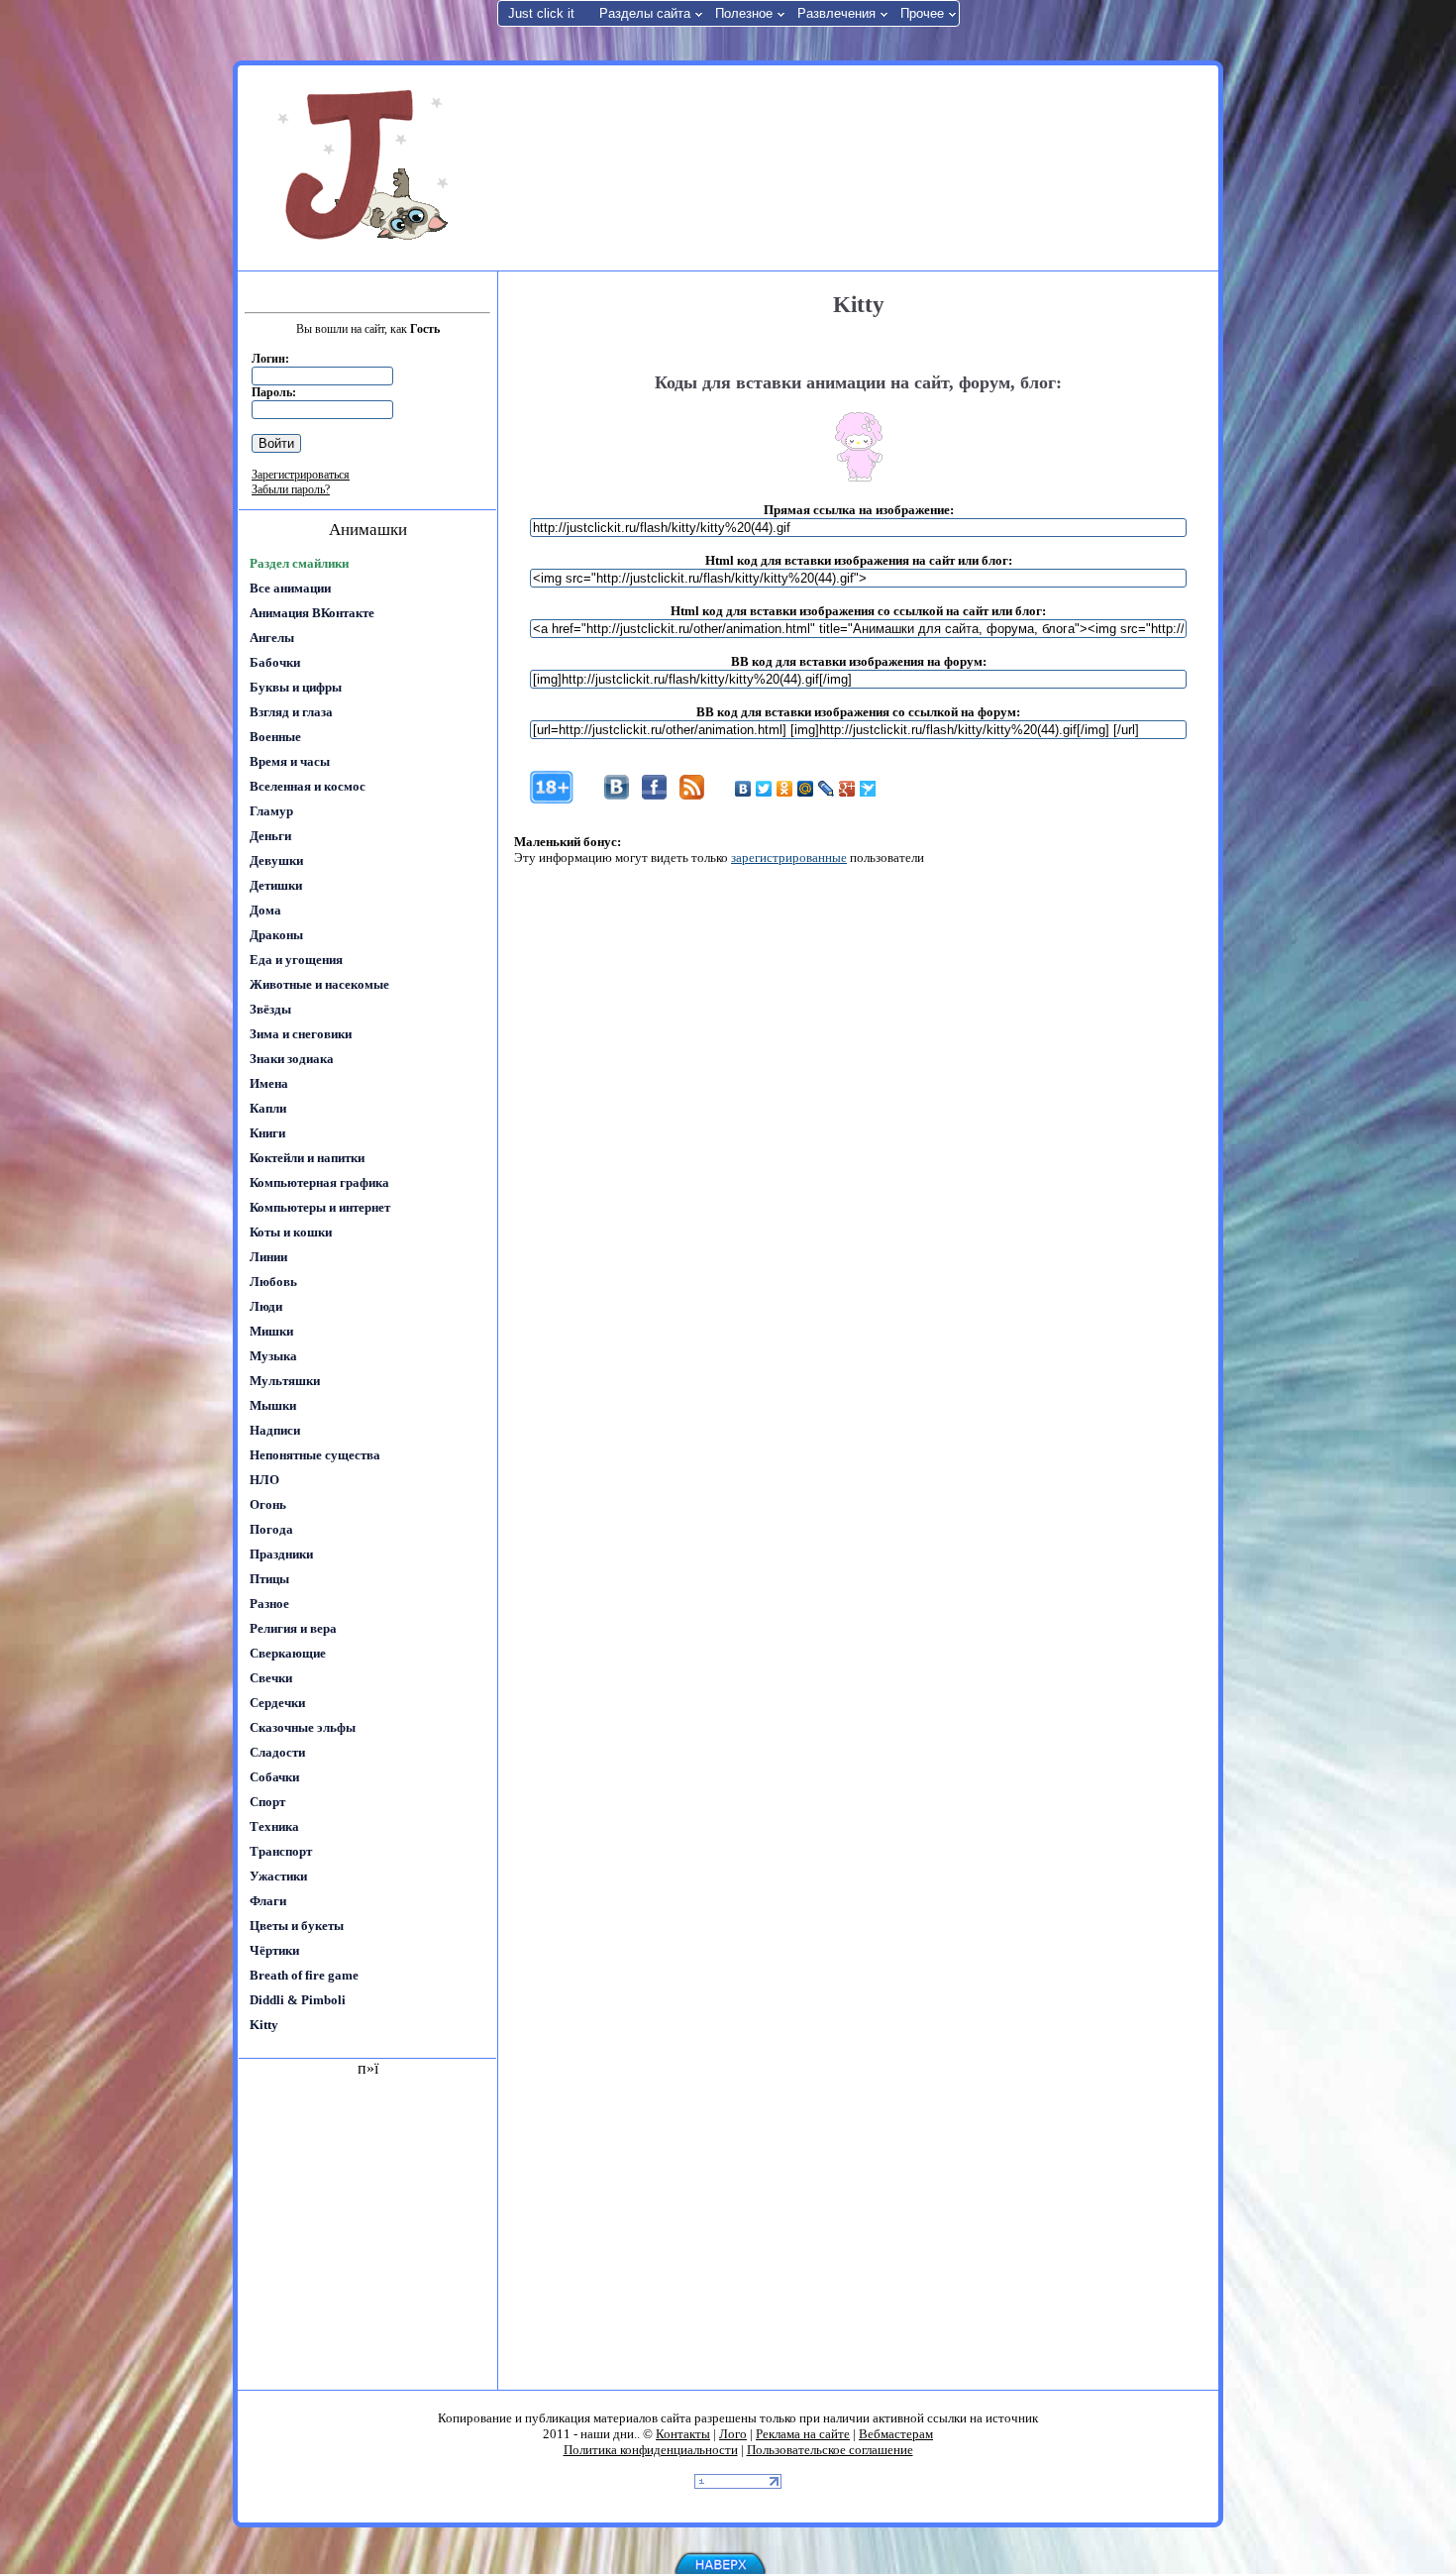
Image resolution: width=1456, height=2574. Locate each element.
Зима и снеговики (301, 1034)
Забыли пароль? (291, 489)
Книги (267, 1133)
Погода (271, 1529)
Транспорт (281, 1851)
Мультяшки (285, 1381)
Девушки (276, 860)
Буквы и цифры (296, 687)
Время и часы (290, 761)
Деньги (270, 836)
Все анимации (290, 588)
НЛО (264, 1480)
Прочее (922, 13)
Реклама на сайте (803, 2434)
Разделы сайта (645, 13)
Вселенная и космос (308, 786)
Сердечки (277, 1703)
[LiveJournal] (827, 789)
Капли (268, 1108)
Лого (733, 2434)
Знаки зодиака (292, 1059)
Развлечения (836, 13)
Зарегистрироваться (301, 475)
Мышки (273, 1405)
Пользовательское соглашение (830, 2450)
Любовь (273, 1282)
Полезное (744, 13)
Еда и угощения (296, 960)
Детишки (276, 885)
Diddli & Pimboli (298, 2000)
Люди (266, 1306)
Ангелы (272, 638)
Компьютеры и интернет (320, 1207)
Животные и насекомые (319, 984)
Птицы (269, 1579)
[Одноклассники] (785, 789)
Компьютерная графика (319, 1182)
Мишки (271, 1331)
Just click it (541, 13)
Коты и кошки (291, 1232)
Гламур (271, 811)
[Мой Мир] (806, 789)
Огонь (268, 1504)
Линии (268, 1257)
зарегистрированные (789, 858)
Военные (275, 737)
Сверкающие (288, 1653)
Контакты (683, 2434)
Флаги (268, 1901)
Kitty (264, 2025)
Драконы (276, 935)
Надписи (275, 1430)
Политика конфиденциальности (651, 2450)
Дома (265, 910)
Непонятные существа (315, 1455)
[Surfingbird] (868, 789)
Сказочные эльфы (303, 1727)
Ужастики (278, 1876)
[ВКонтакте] (743, 789)
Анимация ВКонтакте (312, 613)
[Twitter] (764, 789)
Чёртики (274, 1950)
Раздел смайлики (299, 563)
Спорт (267, 1802)
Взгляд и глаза (291, 712)
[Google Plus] (847, 789)
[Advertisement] (856, 166)
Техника (274, 1826)
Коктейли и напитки (307, 1158)
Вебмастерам (896, 2434)
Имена (269, 1083)
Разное (269, 1604)
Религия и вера (293, 1628)
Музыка (273, 1356)
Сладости (277, 1752)
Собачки (274, 1777)
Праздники (281, 1554)
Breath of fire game (304, 1975)
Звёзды (270, 1009)
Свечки (271, 1678)
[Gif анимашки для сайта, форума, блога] (366, 168)
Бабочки (275, 662)
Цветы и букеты (297, 1926)
